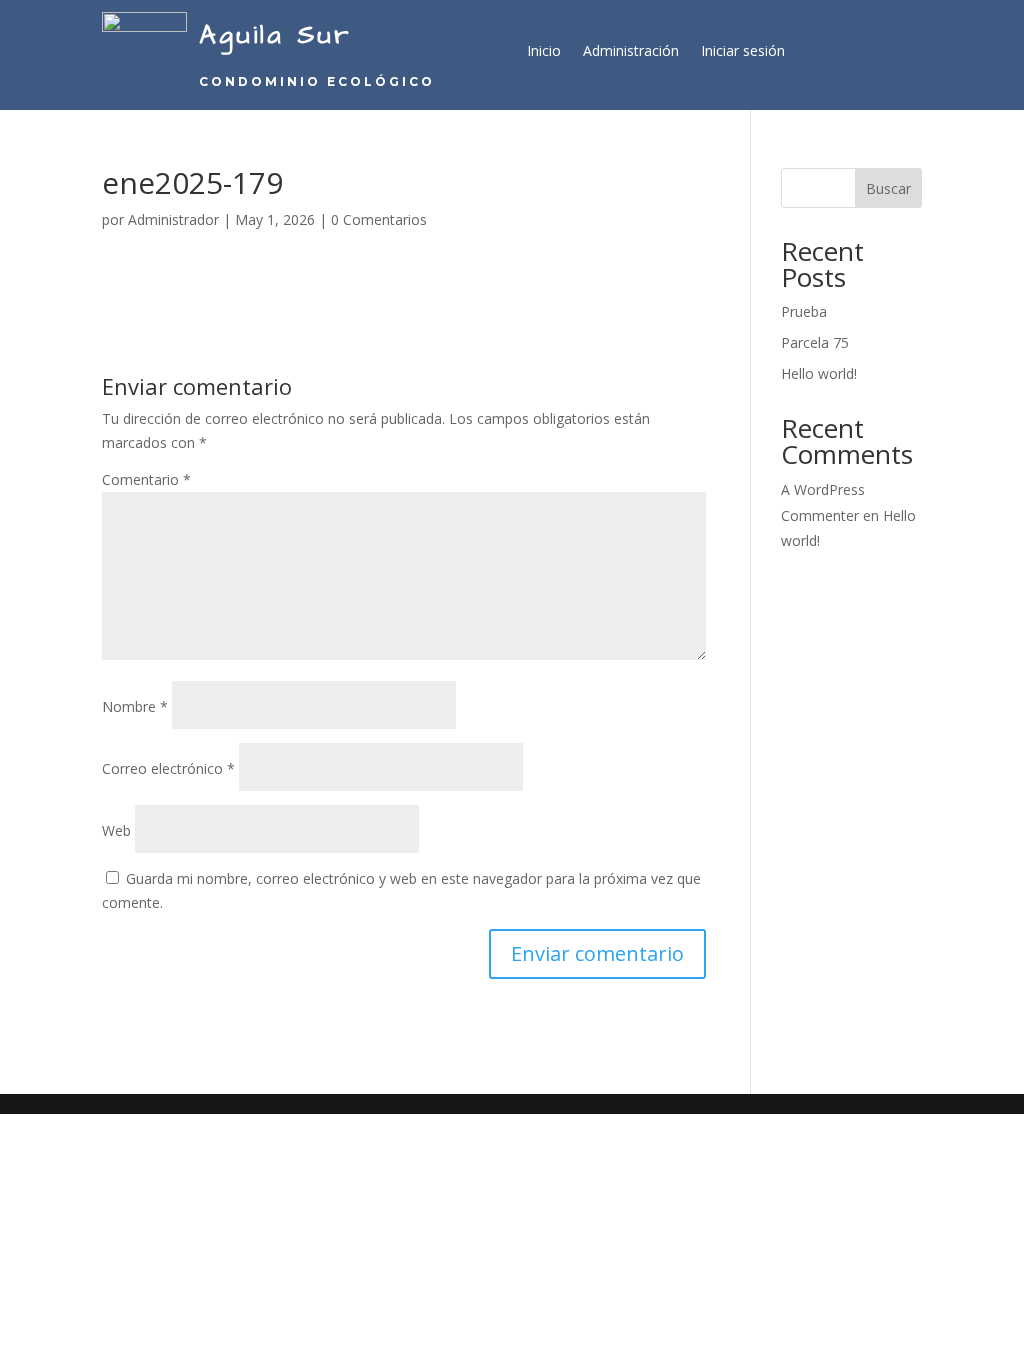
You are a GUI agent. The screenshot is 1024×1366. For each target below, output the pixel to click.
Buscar (888, 188)
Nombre (135, 706)
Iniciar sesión (743, 52)
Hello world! (819, 373)
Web (116, 830)
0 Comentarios (379, 219)
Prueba (804, 311)
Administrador (173, 219)
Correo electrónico (168, 768)
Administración (631, 52)
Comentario (146, 479)
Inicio (544, 52)
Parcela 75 (815, 342)
